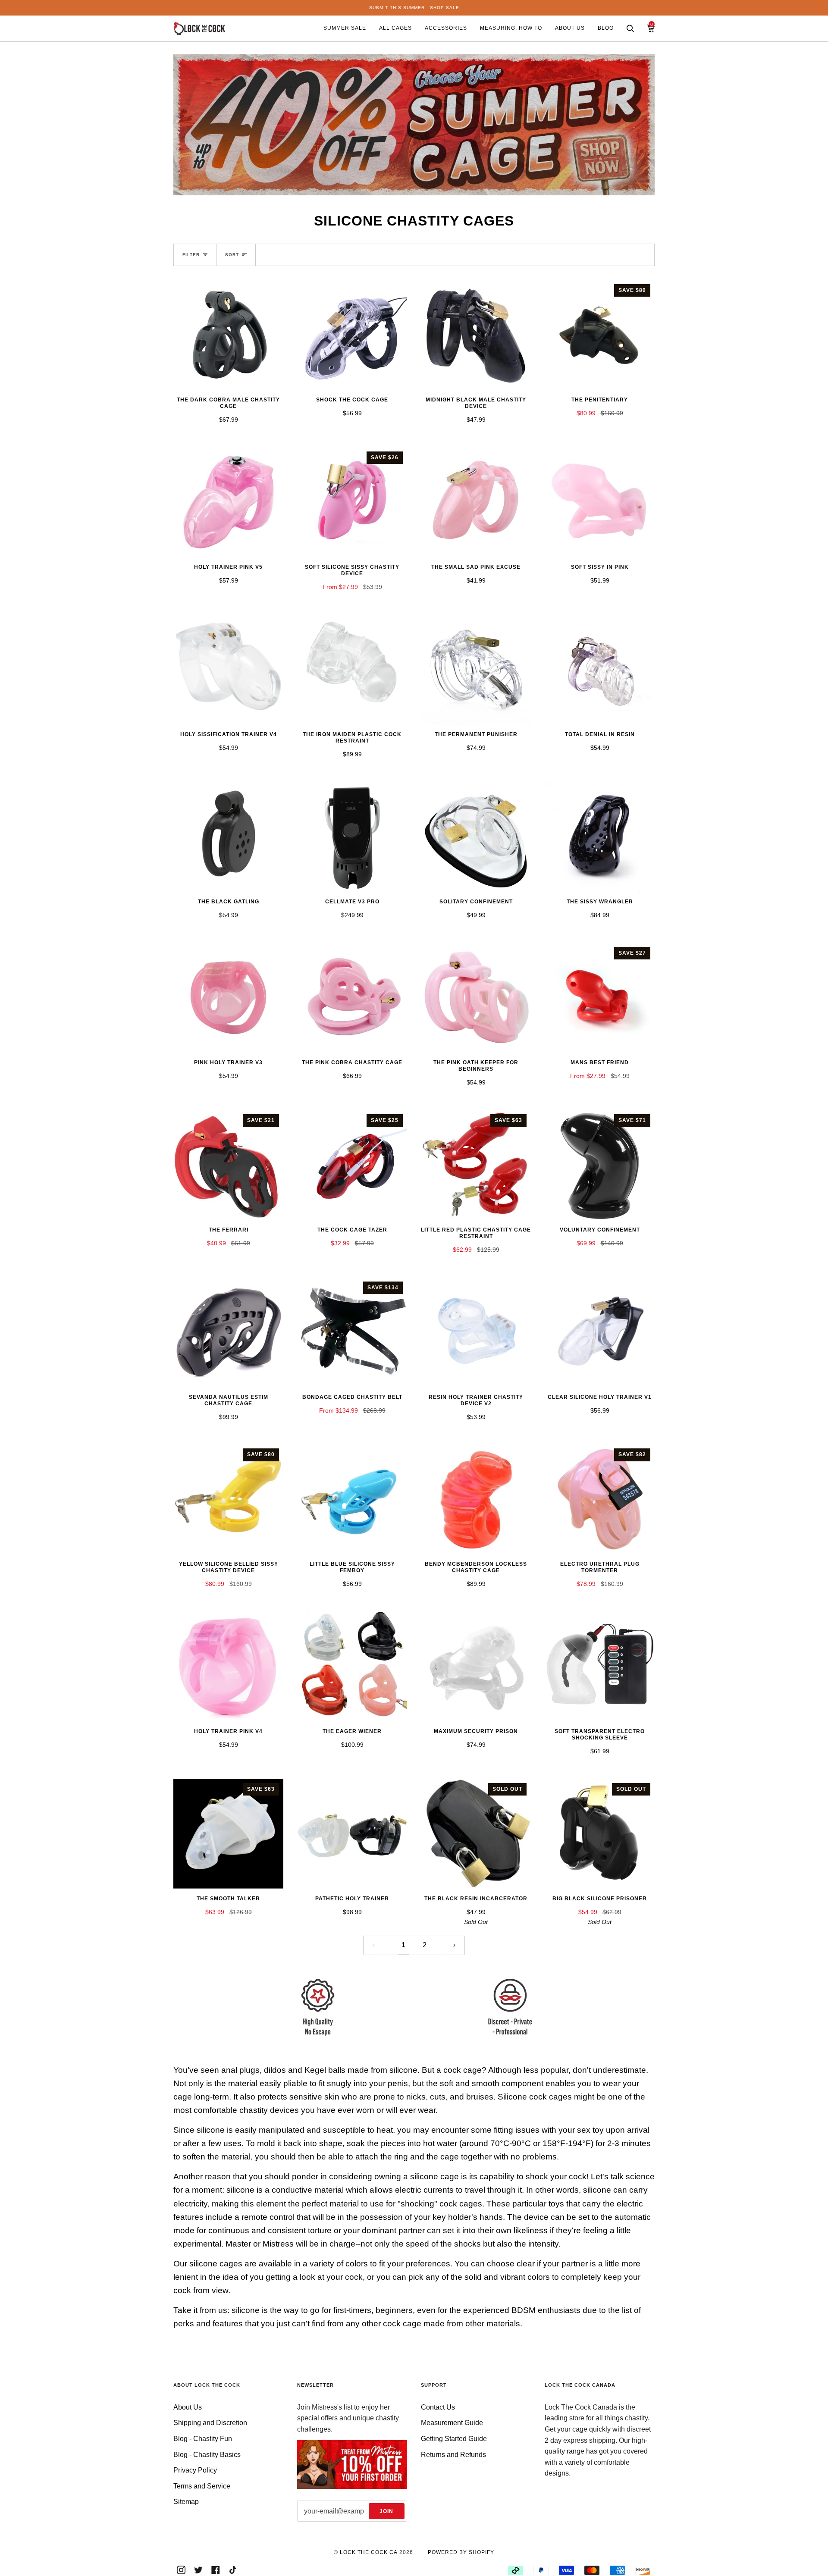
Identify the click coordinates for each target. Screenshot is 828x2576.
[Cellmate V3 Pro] (352, 837)
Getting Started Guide (454, 2439)
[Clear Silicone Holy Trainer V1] (600, 1332)
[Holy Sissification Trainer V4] (228, 669)
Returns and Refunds (453, 2455)
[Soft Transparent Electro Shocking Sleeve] (600, 1666)
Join (386, 2511)
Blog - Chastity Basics (207, 2455)
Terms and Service (202, 2486)
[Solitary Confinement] (476, 837)
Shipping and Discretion (210, 2423)
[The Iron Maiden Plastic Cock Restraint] (352, 669)
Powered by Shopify (461, 2552)
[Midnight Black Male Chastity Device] (476, 335)
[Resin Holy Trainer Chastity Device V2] (476, 1332)
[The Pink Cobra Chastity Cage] (352, 998)
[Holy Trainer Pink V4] (228, 1666)
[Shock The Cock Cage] (352, 335)
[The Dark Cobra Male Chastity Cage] (228, 335)
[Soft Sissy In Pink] (600, 502)
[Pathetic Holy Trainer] (352, 1834)
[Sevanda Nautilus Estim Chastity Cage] (228, 1332)
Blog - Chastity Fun (203, 2439)
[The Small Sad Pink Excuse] (476, 502)
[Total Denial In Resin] (600, 669)
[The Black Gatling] (228, 837)
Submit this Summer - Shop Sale (414, 8)
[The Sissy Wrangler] (600, 837)
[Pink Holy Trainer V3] (228, 998)
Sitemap (186, 2502)
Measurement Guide (452, 2423)
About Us (188, 2407)
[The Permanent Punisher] (476, 669)
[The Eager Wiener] (352, 1666)
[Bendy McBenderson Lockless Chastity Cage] (476, 1499)
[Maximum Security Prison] (476, 1666)
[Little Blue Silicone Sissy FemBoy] (352, 1499)
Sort (232, 255)
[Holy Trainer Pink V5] (228, 502)
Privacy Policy (195, 2470)
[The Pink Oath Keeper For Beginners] (476, 998)
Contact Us (438, 2407)
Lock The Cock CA (369, 2552)
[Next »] (454, 1945)
